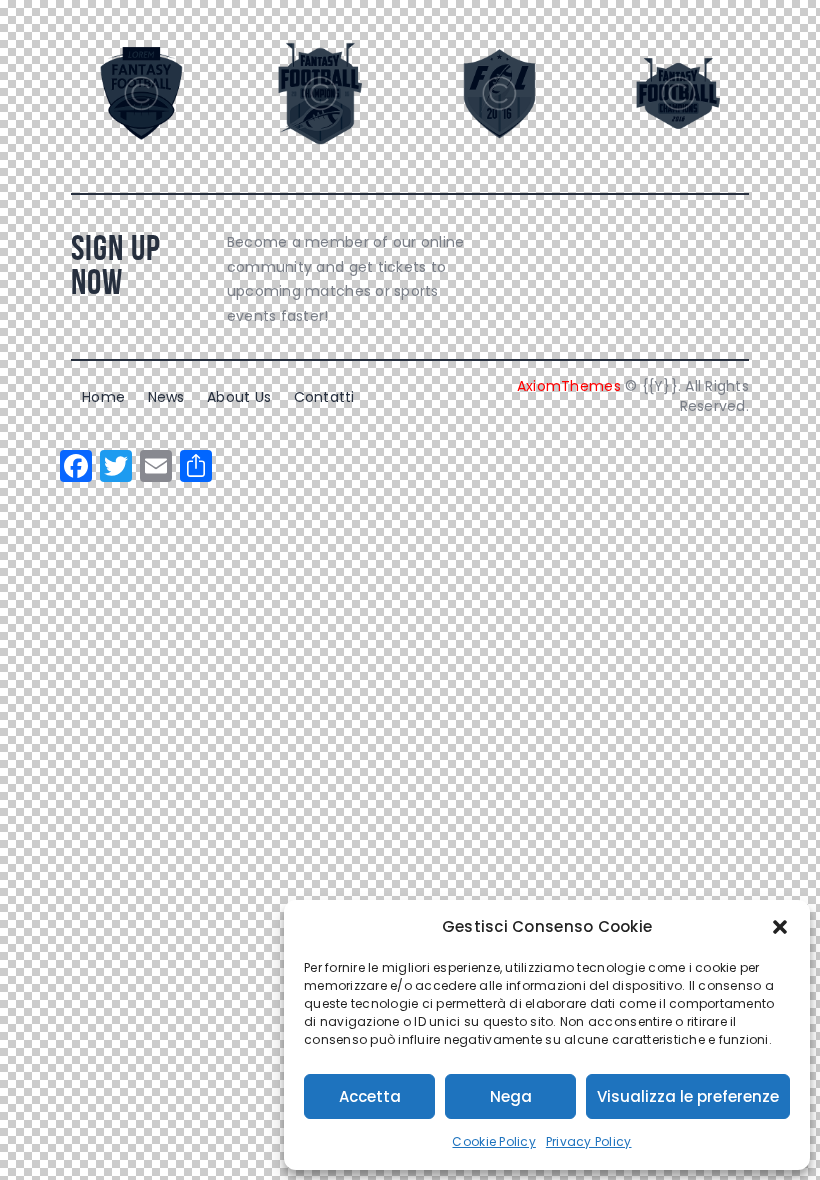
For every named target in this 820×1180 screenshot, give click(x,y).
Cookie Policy (493, 1141)
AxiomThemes (569, 386)
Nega (511, 1096)
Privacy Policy (589, 1141)
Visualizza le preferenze (688, 1096)
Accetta (370, 1096)
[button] (780, 927)
